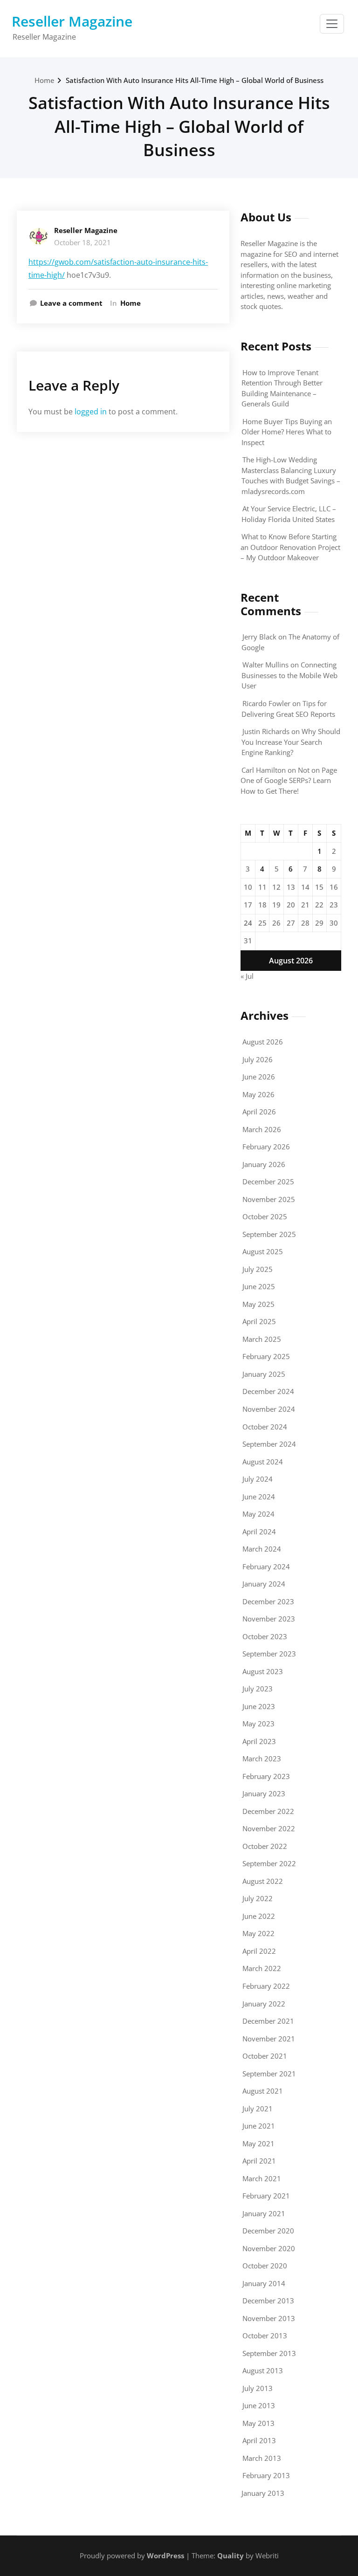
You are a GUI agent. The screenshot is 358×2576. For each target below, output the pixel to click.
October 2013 (265, 2336)
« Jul (247, 976)
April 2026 (259, 1112)
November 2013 (269, 2318)
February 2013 (266, 2475)
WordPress (165, 2555)
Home (45, 80)
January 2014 (264, 2283)
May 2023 (258, 1724)
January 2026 (264, 1164)
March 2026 (262, 1129)
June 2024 (259, 1497)
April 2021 (259, 2161)
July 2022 (258, 1898)
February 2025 (266, 1356)
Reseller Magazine (72, 21)
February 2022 (266, 1986)
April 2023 (259, 1741)
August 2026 (263, 1042)
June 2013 (259, 2405)
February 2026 (266, 1147)
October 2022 (265, 1846)
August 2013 (263, 2370)
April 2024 (259, 1532)
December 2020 (268, 2231)
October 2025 (265, 1216)
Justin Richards (266, 731)
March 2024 (262, 1549)
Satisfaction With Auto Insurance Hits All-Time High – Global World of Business (195, 80)
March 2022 (262, 1968)
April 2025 (259, 1321)
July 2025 (258, 1269)
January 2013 (263, 2493)
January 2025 (264, 1374)
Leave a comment (71, 303)
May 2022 (258, 1933)
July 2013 (258, 2388)
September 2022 (269, 1863)
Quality (231, 2555)
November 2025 (269, 1199)
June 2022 (259, 1916)
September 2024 (269, 1444)
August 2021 (263, 2091)
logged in (91, 412)
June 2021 (259, 2126)
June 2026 (259, 1077)
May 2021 (258, 2143)
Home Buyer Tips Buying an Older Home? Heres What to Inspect (287, 432)
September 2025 (269, 1234)
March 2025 (262, 1339)
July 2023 (258, 1689)
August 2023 (263, 1671)
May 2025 (258, 1304)
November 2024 (269, 1409)
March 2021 (262, 2178)
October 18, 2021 (83, 242)
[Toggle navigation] (332, 24)
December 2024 (268, 1391)
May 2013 (258, 2423)
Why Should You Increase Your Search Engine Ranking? (291, 742)
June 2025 (259, 1286)
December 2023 (268, 1601)
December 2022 (268, 1811)
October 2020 (265, 2266)
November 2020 (269, 2248)
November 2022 (269, 1828)
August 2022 (263, 1881)
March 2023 (262, 1759)
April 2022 (259, 1951)
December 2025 (268, 1182)
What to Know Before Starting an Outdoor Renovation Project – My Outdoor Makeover (290, 547)
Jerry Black (259, 637)
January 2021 (264, 2213)
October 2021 (265, 2056)
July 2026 (258, 1059)
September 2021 (269, 2074)
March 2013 (262, 2458)
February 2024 (266, 1566)
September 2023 (269, 1654)
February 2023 (266, 1776)
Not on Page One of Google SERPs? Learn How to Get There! (289, 780)
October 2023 (265, 1636)
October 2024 (265, 1427)
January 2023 (264, 1793)
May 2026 (258, 1094)
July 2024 (258, 1479)
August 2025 (263, 1251)
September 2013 (269, 2353)
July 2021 (258, 2109)
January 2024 (264, 1584)
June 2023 (259, 1706)
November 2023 (269, 1619)
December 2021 (268, 2021)
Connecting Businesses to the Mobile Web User (289, 675)
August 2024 (263, 1462)
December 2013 (268, 2301)
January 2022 (264, 2004)
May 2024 (258, 1514)
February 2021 (266, 2196)
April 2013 (259, 2440)
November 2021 (269, 2039)
